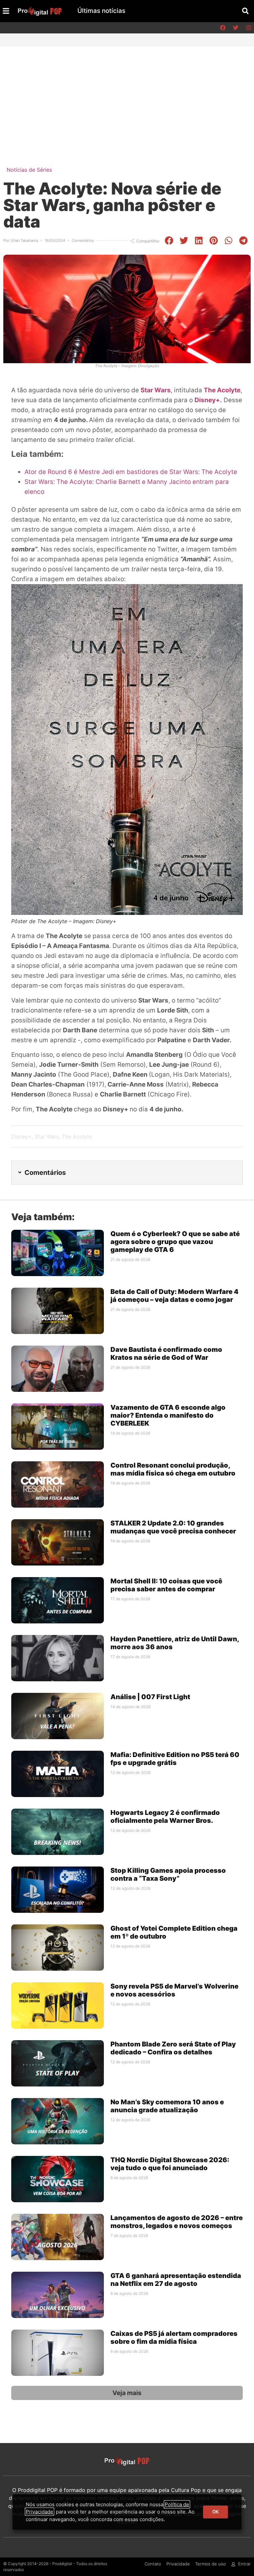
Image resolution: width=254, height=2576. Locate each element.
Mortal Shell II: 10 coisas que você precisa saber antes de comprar (166, 1585)
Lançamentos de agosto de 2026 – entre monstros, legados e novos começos (177, 2222)
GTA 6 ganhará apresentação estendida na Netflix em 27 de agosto (176, 2280)
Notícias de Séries (29, 170)
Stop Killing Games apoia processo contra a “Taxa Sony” (168, 1874)
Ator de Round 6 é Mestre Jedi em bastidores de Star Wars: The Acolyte (131, 472)
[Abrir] (6, 11)
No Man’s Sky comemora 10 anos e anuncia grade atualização (167, 2106)
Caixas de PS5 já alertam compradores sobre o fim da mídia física (174, 2338)
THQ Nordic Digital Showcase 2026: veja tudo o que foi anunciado (170, 2164)
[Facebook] (223, 28)
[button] (245, 11)
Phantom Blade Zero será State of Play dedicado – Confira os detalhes (173, 2048)
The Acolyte (222, 390)
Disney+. (208, 400)
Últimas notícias (101, 11)
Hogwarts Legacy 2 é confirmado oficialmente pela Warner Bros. (165, 1817)
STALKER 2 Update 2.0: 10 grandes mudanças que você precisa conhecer (173, 1527)
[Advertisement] (127, 96)
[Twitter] (235, 28)
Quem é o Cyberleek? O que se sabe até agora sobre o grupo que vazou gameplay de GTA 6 (175, 1242)
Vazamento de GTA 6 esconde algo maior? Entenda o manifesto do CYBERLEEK (168, 1415)
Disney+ (21, 1137)
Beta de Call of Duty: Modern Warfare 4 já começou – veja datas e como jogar (174, 1296)
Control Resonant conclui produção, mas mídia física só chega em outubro (173, 1469)
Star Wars (156, 390)
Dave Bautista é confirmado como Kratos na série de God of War (166, 1353)
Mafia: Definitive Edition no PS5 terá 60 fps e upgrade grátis (175, 1759)
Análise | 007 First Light (150, 1697)
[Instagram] (248, 28)
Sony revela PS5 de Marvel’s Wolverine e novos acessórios (174, 1990)
